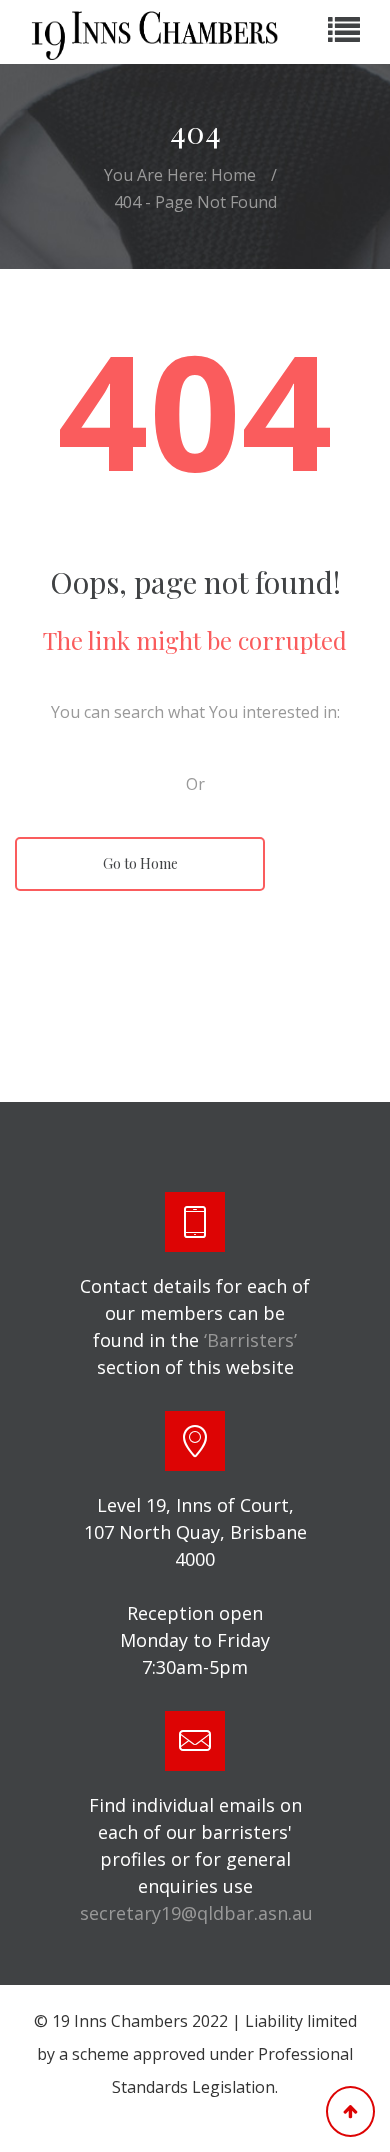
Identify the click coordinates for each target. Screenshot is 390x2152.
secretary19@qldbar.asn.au (196, 1913)
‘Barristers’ (250, 1340)
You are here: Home (180, 175)
